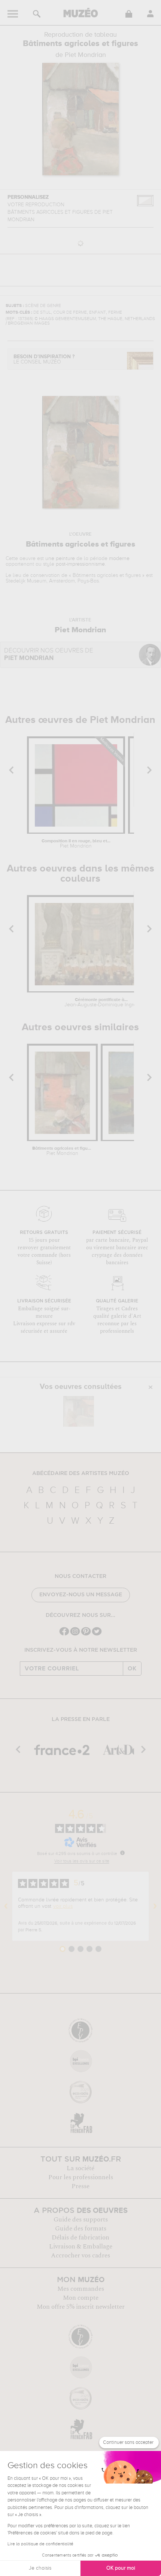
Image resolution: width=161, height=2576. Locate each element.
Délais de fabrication (80, 2238)
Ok (132, 1669)
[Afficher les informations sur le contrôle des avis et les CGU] (122, 1853)
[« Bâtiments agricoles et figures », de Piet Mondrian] (79, 1411)
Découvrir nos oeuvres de (49, 655)
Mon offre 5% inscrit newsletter (81, 2307)
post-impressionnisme (80, 564)
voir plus (63, 1906)
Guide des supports (81, 2220)
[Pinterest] (86, 1635)
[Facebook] (64, 1635)
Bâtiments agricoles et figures (62, 1151)
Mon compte (81, 2298)
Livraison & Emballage (81, 2247)
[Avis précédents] (6, 1906)
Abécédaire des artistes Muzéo (81, 1473)
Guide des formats (81, 2229)
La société (80, 2168)
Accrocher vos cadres (80, 2256)
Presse (80, 2186)
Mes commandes (81, 2289)
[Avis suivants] (155, 1906)
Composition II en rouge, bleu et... (76, 844)
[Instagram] (75, 1635)
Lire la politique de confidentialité (40, 2544)
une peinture (60, 559)
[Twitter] (97, 1635)
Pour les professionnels (81, 2177)
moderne (119, 559)
